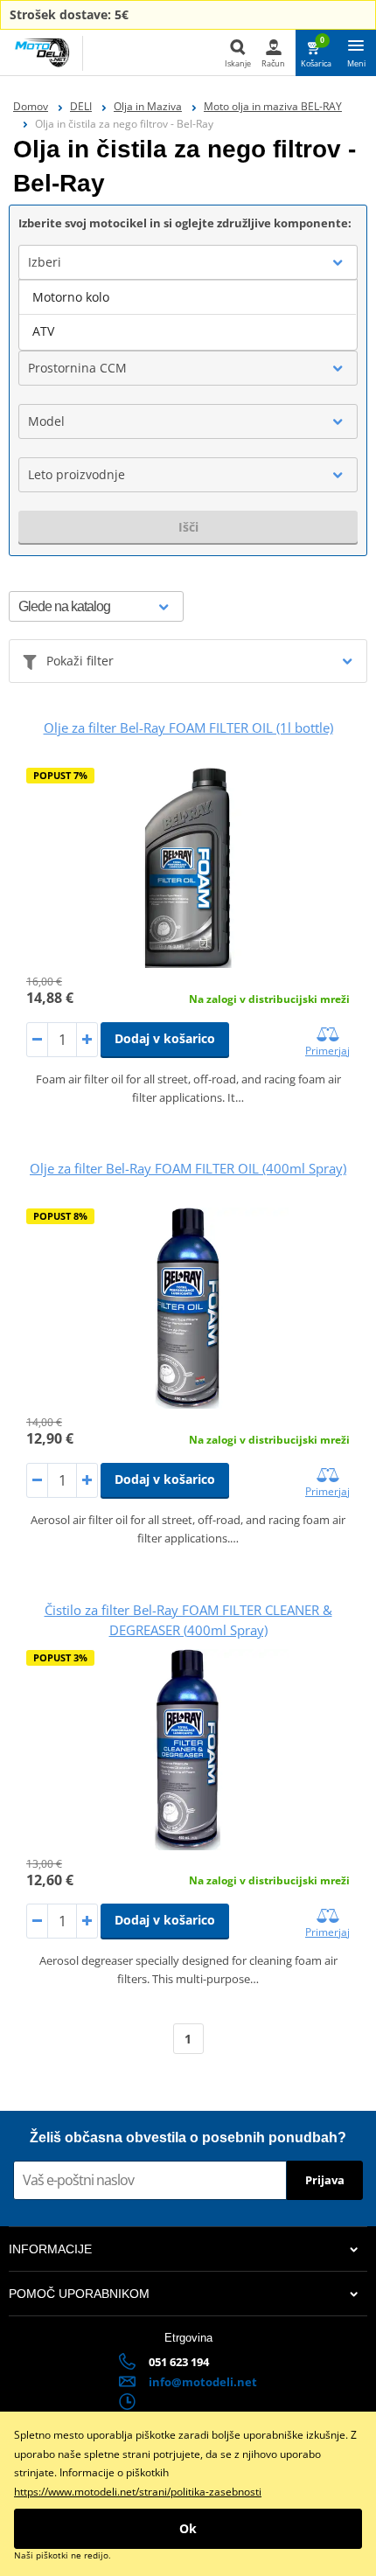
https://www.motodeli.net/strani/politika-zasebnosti (138, 2492)
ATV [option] (43, 331)
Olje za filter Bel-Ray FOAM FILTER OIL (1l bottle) (188, 728)
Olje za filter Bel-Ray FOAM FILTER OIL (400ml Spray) (188, 1168)
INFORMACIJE (50, 2249)
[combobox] (188, 262)
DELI (81, 106)
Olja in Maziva (148, 106)
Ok (188, 2528)
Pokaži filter (80, 661)
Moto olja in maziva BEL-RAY (273, 106)
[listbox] (188, 315)
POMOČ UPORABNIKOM (79, 2294)
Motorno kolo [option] (71, 297)
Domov (31, 106)
